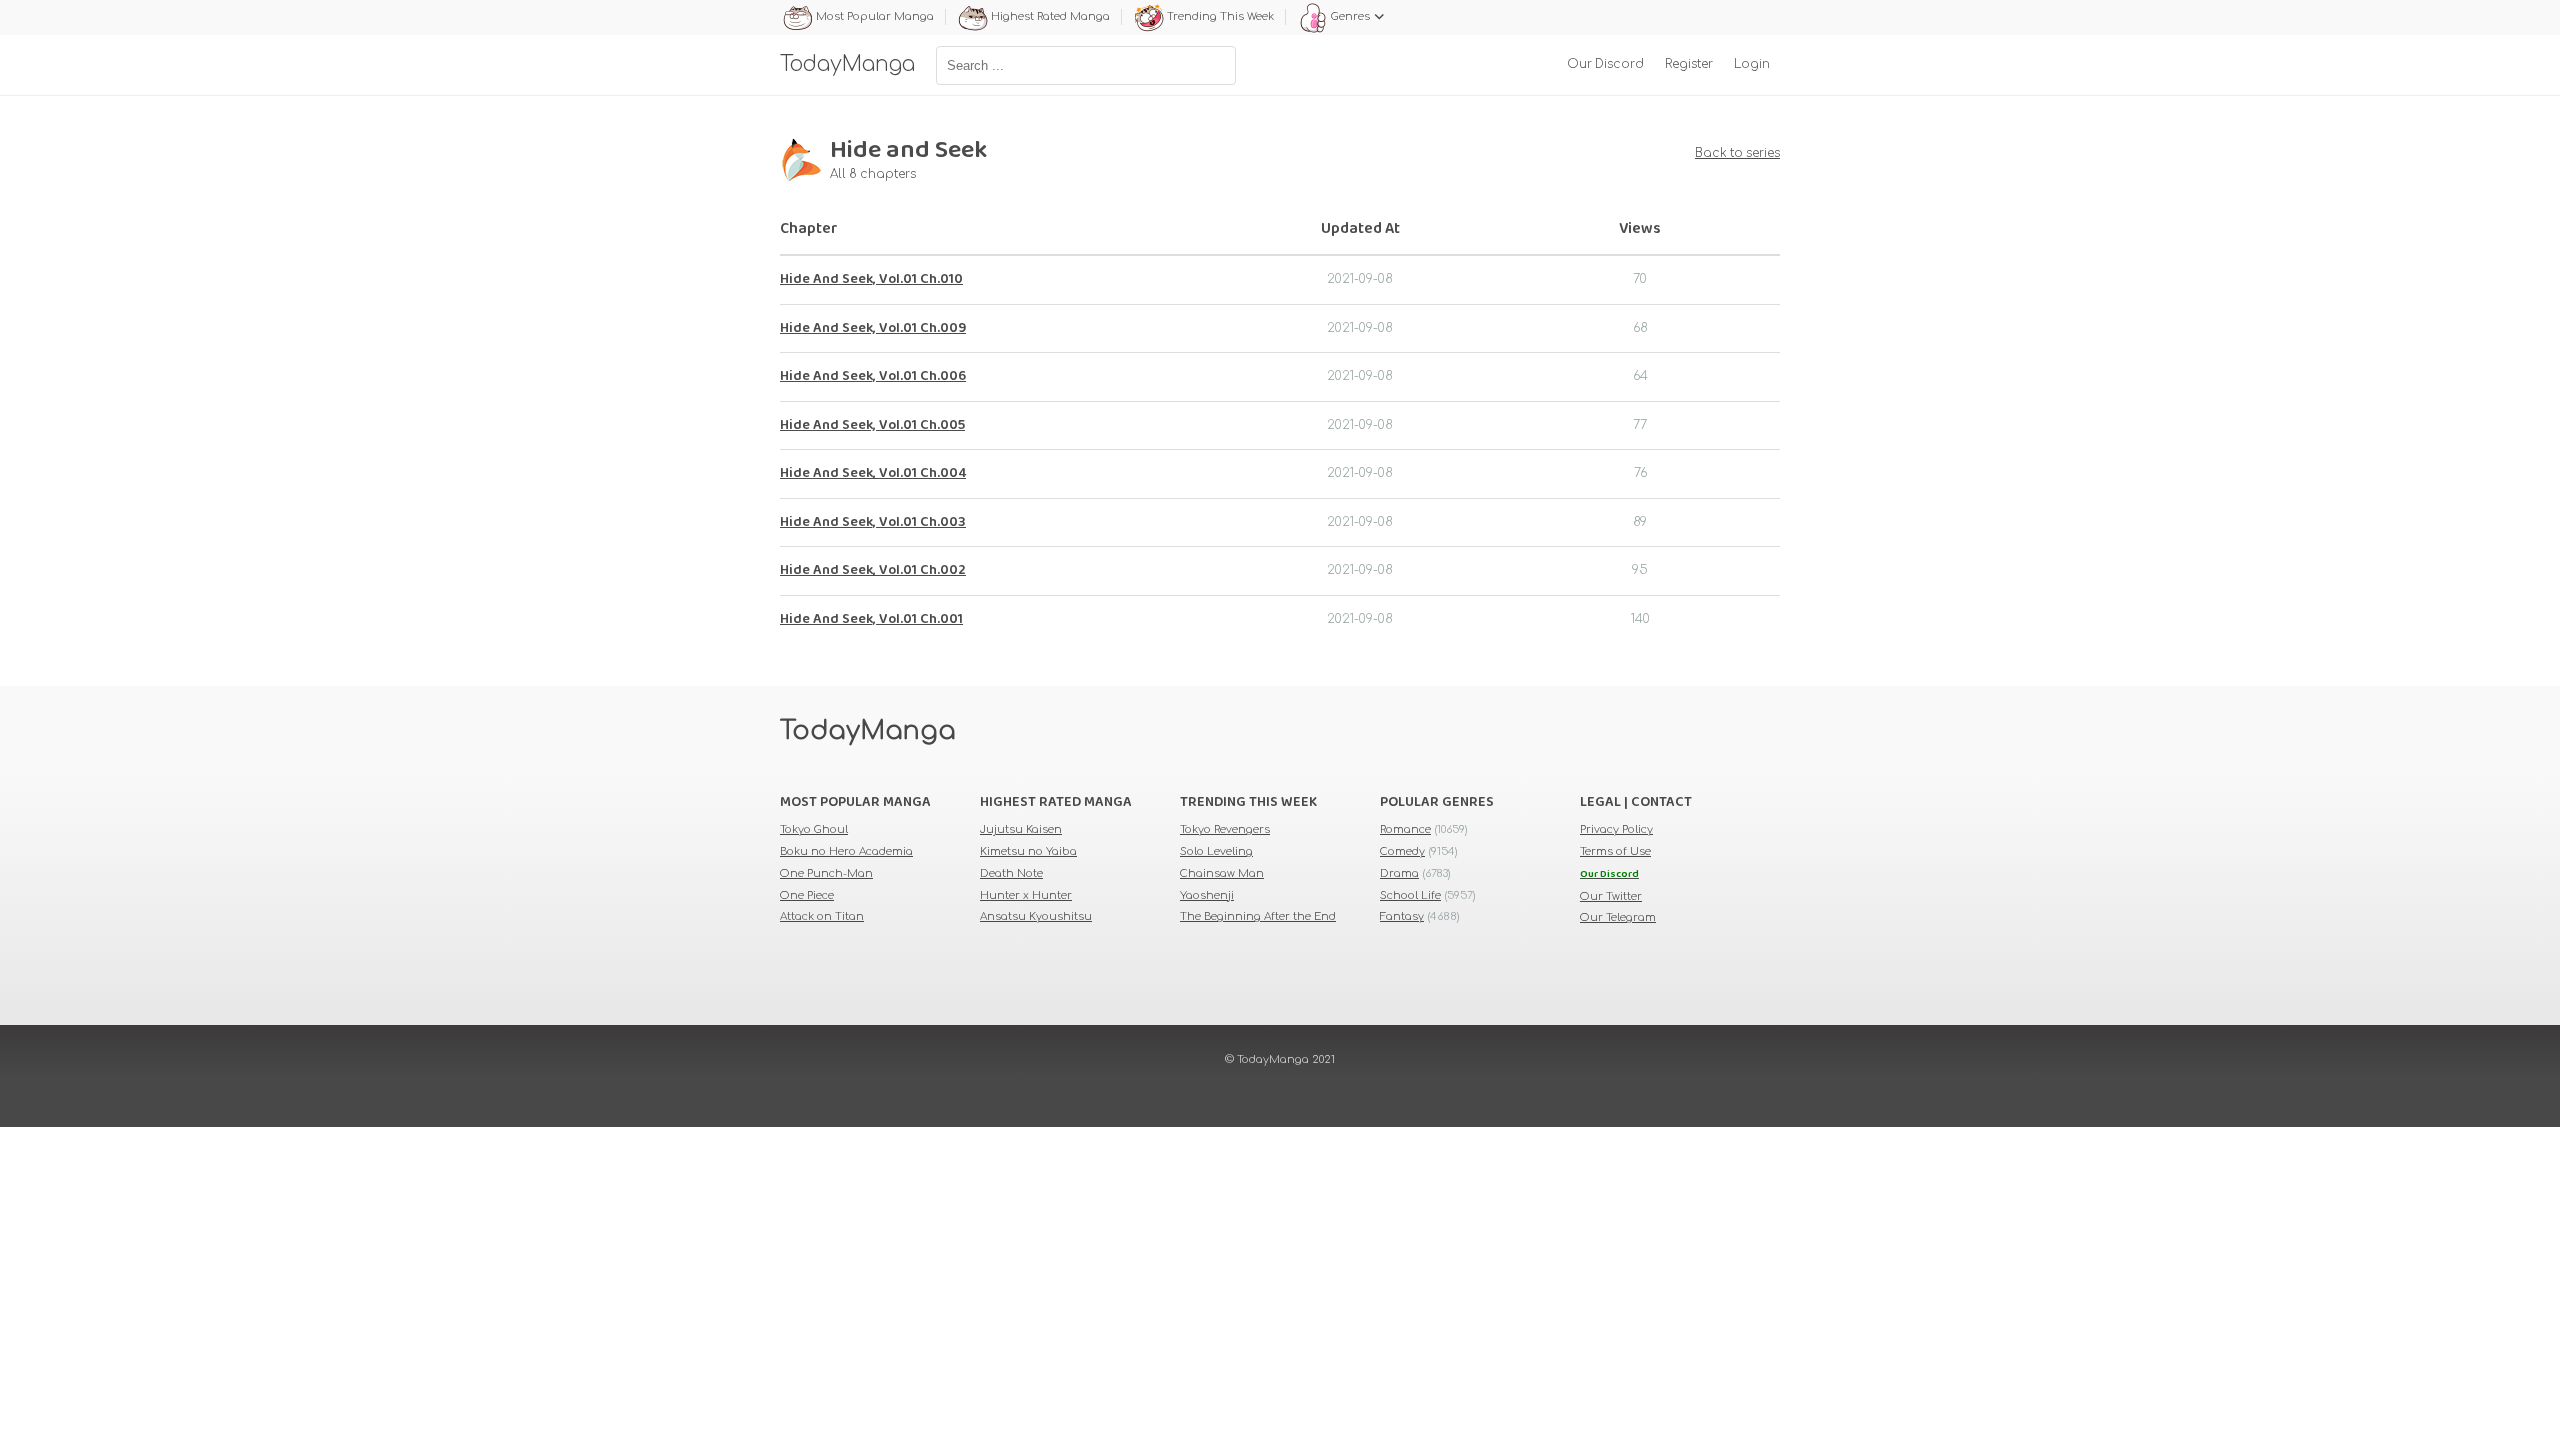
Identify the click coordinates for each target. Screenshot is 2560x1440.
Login (1752, 64)
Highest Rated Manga (1050, 16)
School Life (1410, 895)
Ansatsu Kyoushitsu (1036, 916)
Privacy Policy (1616, 829)
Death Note (1011, 873)
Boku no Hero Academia (846, 851)
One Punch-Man (826, 873)
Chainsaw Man (1222, 873)
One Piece (807, 895)
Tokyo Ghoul (814, 829)
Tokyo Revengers (1225, 829)
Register (1689, 64)
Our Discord (1605, 64)
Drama (1399, 873)
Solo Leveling (1216, 851)
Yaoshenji (1207, 895)
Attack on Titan (822, 916)
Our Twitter (1611, 896)
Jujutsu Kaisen (1021, 829)
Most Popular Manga (875, 16)
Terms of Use (1615, 851)
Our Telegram (1618, 917)
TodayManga (868, 731)
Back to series (1737, 153)
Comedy (1402, 851)
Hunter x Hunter (1026, 895)
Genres (1350, 16)
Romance (1405, 829)
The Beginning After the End (1258, 916)
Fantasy (1402, 916)
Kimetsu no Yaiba (1028, 851)
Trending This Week (1220, 16)
